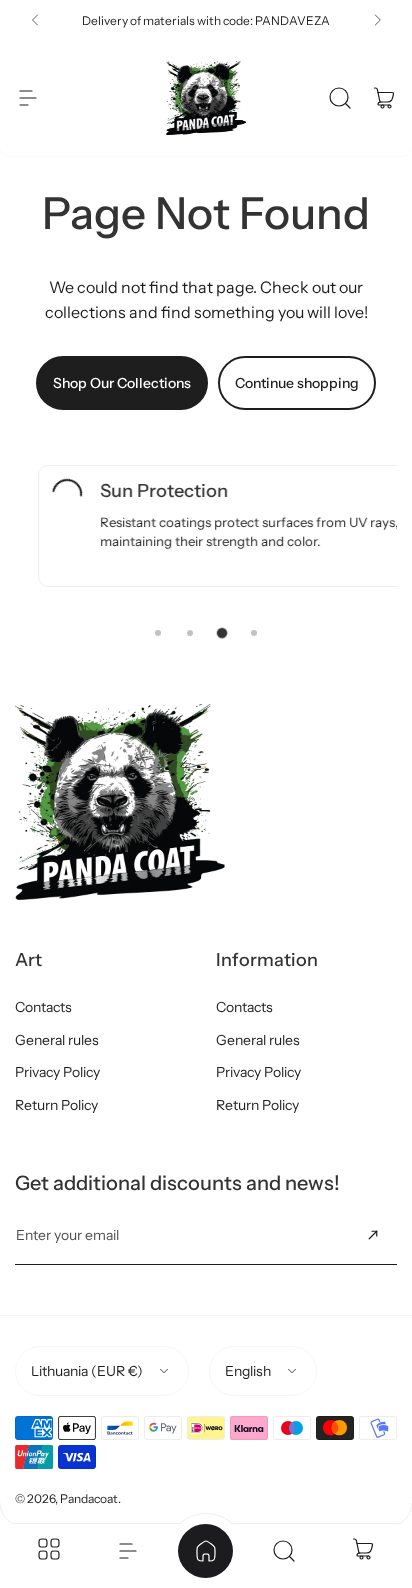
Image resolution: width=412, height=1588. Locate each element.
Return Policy (56, 1105)
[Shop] (49, 1551)
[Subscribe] (373, 1235)
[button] (35, 20)
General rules (57, 1040)
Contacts (43, 1007)
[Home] (206, 1551)
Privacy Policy (57, 1072)
